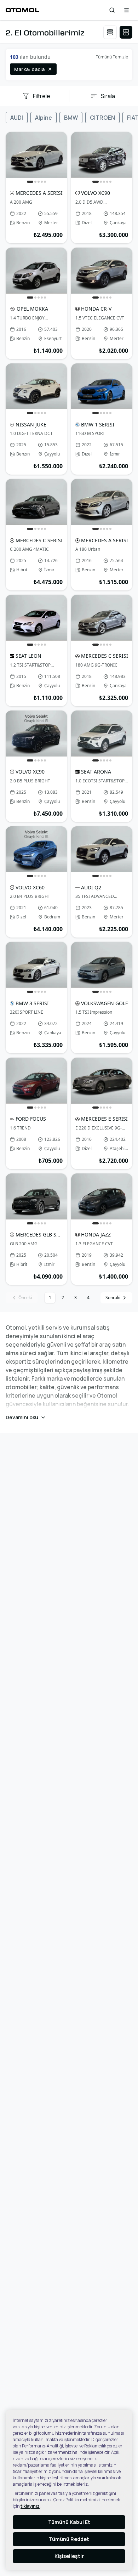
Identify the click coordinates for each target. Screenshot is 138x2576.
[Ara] (112, 10)
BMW (71, 118)
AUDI (17, 118)
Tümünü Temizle (112, 57)
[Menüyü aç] (126, 10)
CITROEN (102, 118)
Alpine (44, 118)
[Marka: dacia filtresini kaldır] (50, 69)
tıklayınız (30, 2506)
